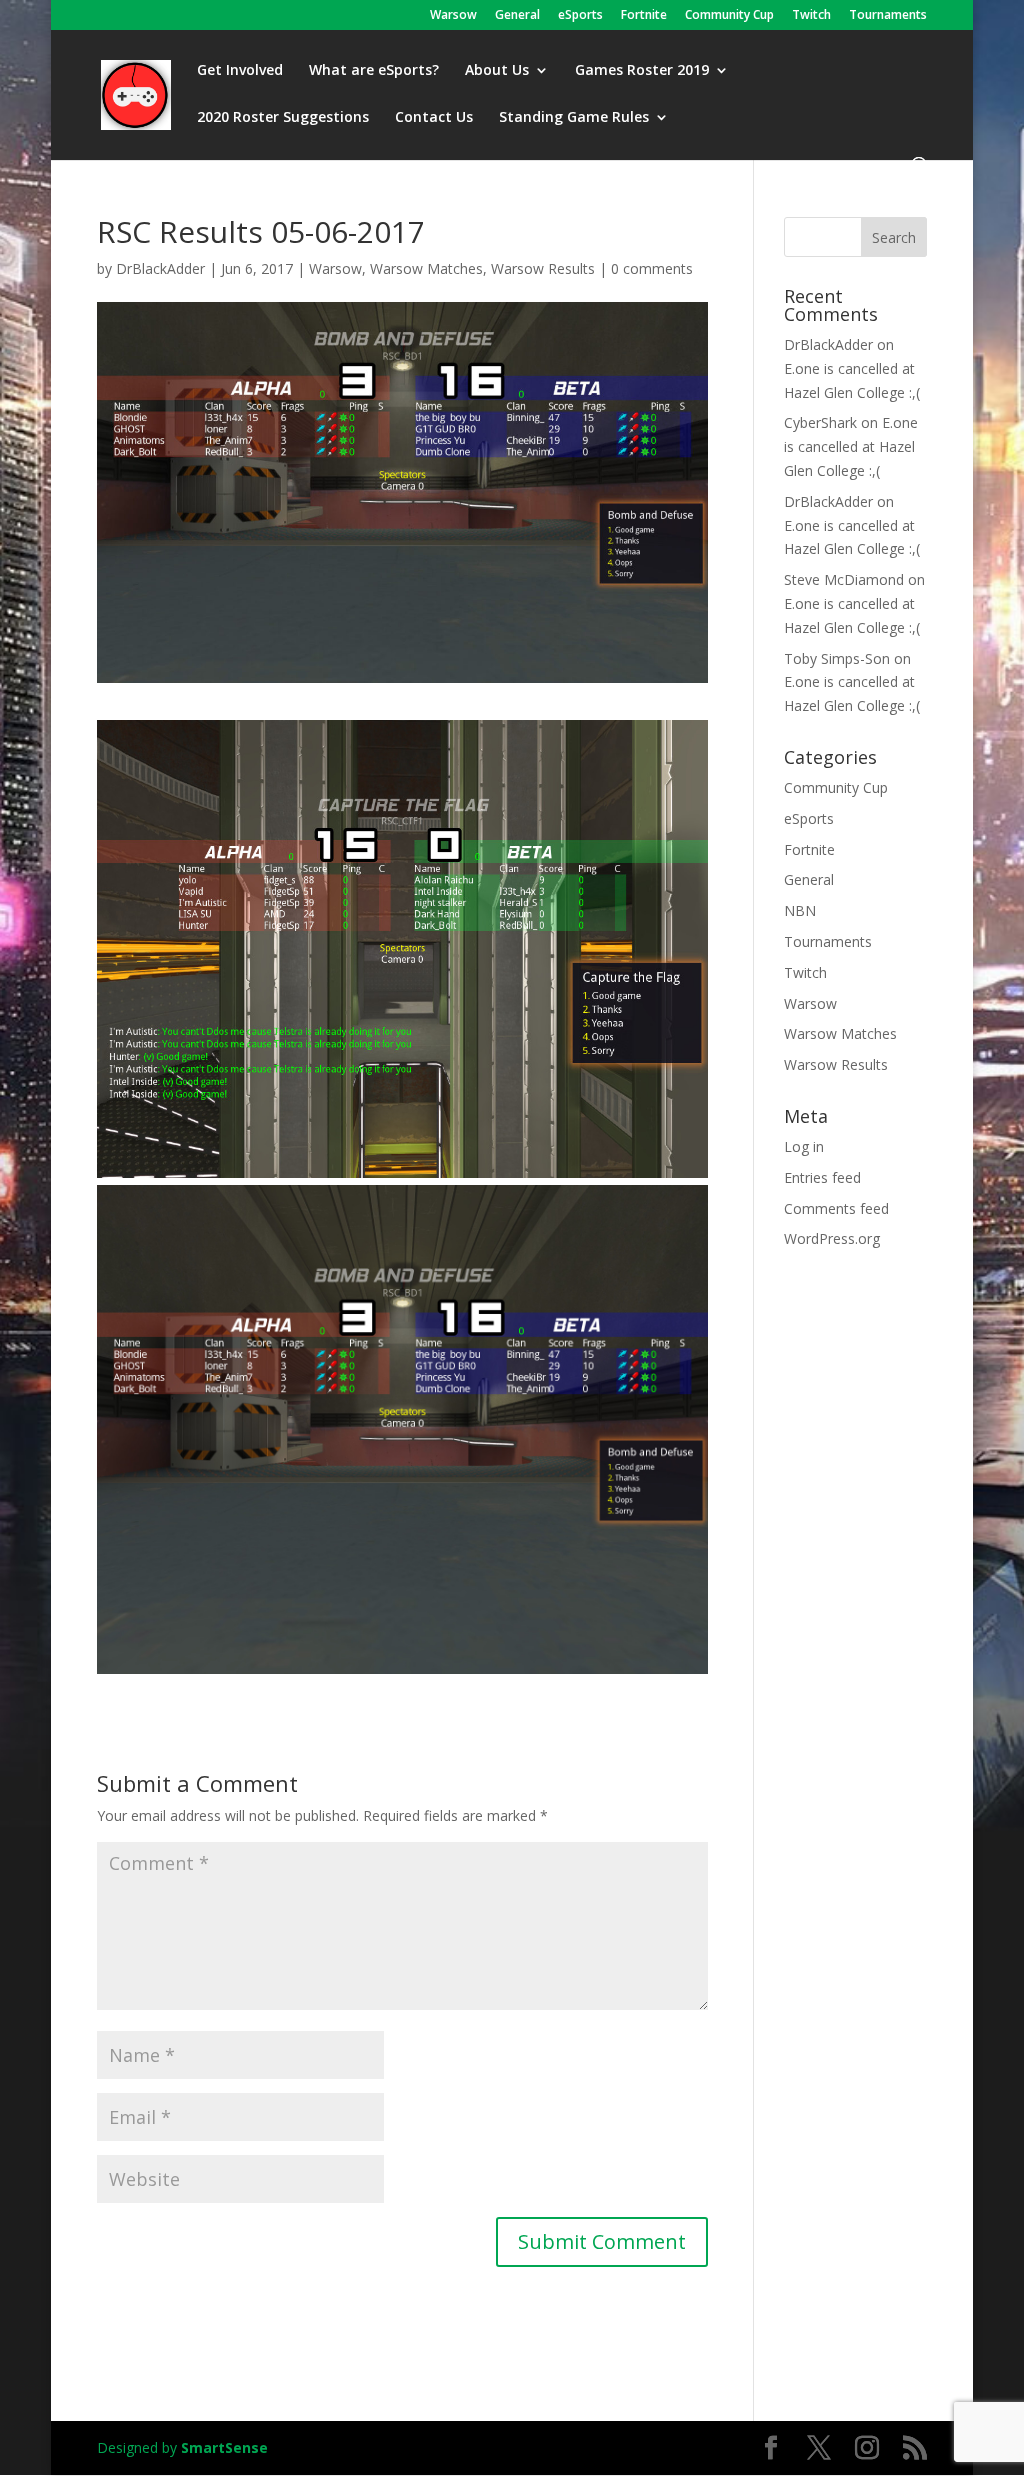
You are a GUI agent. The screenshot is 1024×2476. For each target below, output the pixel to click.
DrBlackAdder (160, 268)
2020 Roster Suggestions (283, 118)
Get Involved (240, 71)
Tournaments (888, 16)
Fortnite (644, 16)
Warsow (453, 16)
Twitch (811, 16)
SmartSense (224, 2447)
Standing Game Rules (574, 118)
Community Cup (729, 16)
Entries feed (822, 1177)
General (517, 16)
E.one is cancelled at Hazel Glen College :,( (851, 446)
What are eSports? (374, 71)
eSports (580, 16)
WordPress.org (832, 1238)
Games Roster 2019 (642, 71)
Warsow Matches (426, 268)
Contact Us (434, 118)
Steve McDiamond (844, 579)
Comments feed (836, 1208)
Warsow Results (543, 268)
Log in (804, 1146)
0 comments (652, 268)
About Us (497, 71)
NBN (800, 910)
